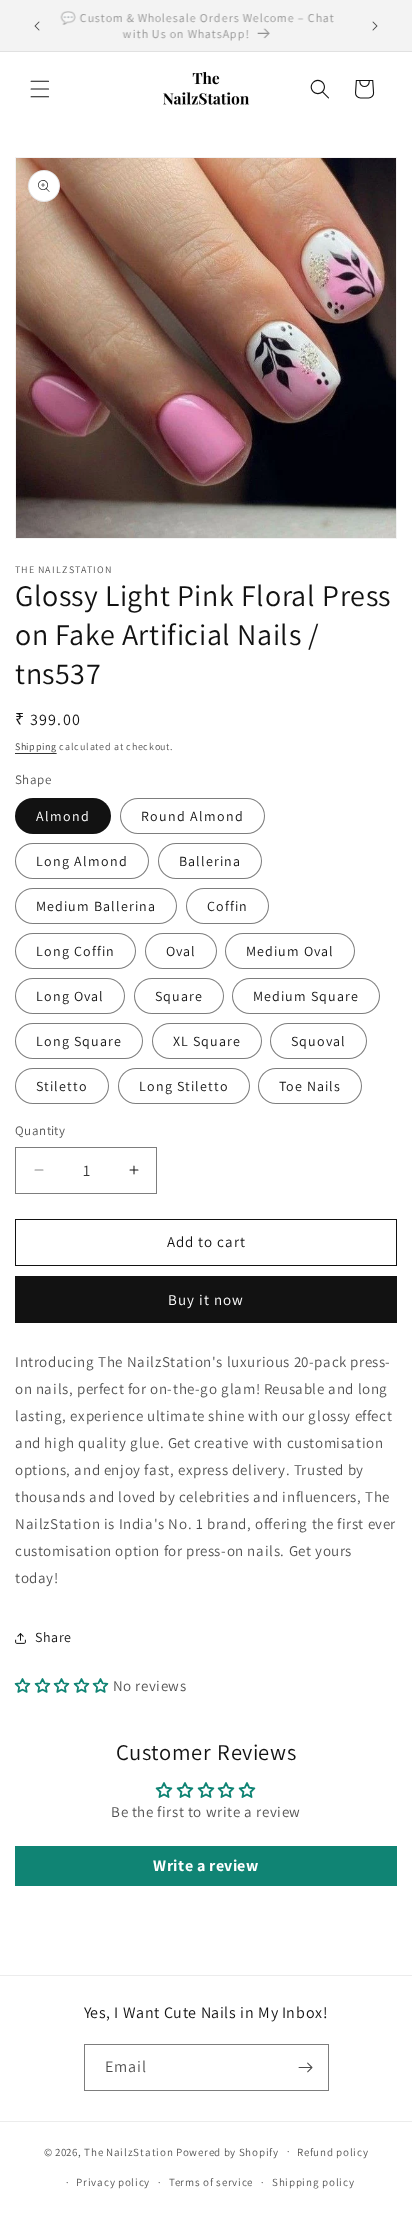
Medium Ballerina (96, 906)
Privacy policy (113, 2182)
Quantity (40, 1130)
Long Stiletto (184, 1086)
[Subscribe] (306, 2067)
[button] (40, 89)
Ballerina (210, 861)
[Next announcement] (375, 26)
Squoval (318, 1041)
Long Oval (70, 996)
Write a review (205, 1865)
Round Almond (192, 816)
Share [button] (53, 1637)
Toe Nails (310, 1086)
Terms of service (211, 2182)
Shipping (36, 746)
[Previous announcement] (37, 26)
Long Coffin (75, 951)
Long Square (79, 1041)
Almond (63, 816)
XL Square (207, 1041)
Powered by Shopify (227, 2151)
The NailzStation (128, 2151)
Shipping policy (313, 2182)
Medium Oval (290, 951)
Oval (181, 951)
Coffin (227, 906)
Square (179, 996)
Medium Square (306, 996)
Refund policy (332, 2152)
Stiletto (62, 1086)
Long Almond (82, 861)
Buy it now (206, 1299)
